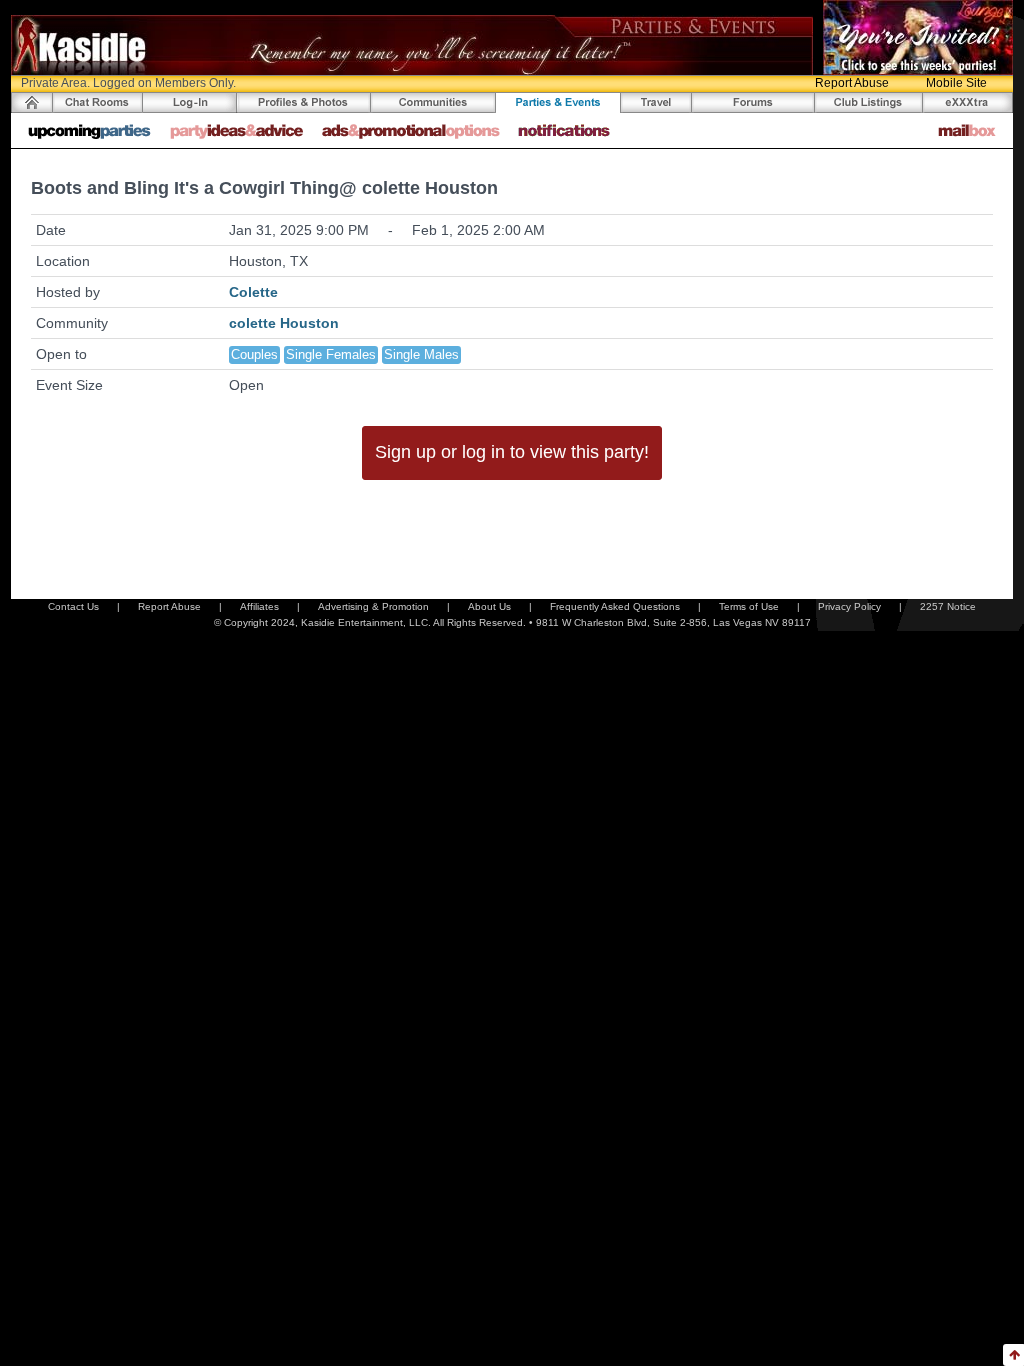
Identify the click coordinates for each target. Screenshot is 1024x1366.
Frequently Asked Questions (615, 606)
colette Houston (284, 323)
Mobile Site (956, 83)
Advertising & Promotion (373, 606)
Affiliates (259, 606)
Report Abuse (852, 83)
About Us (489, 606)
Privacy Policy (849, 606)
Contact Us (73, 606)
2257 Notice (948, 606)
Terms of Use (749, 606)
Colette (253, 292)
